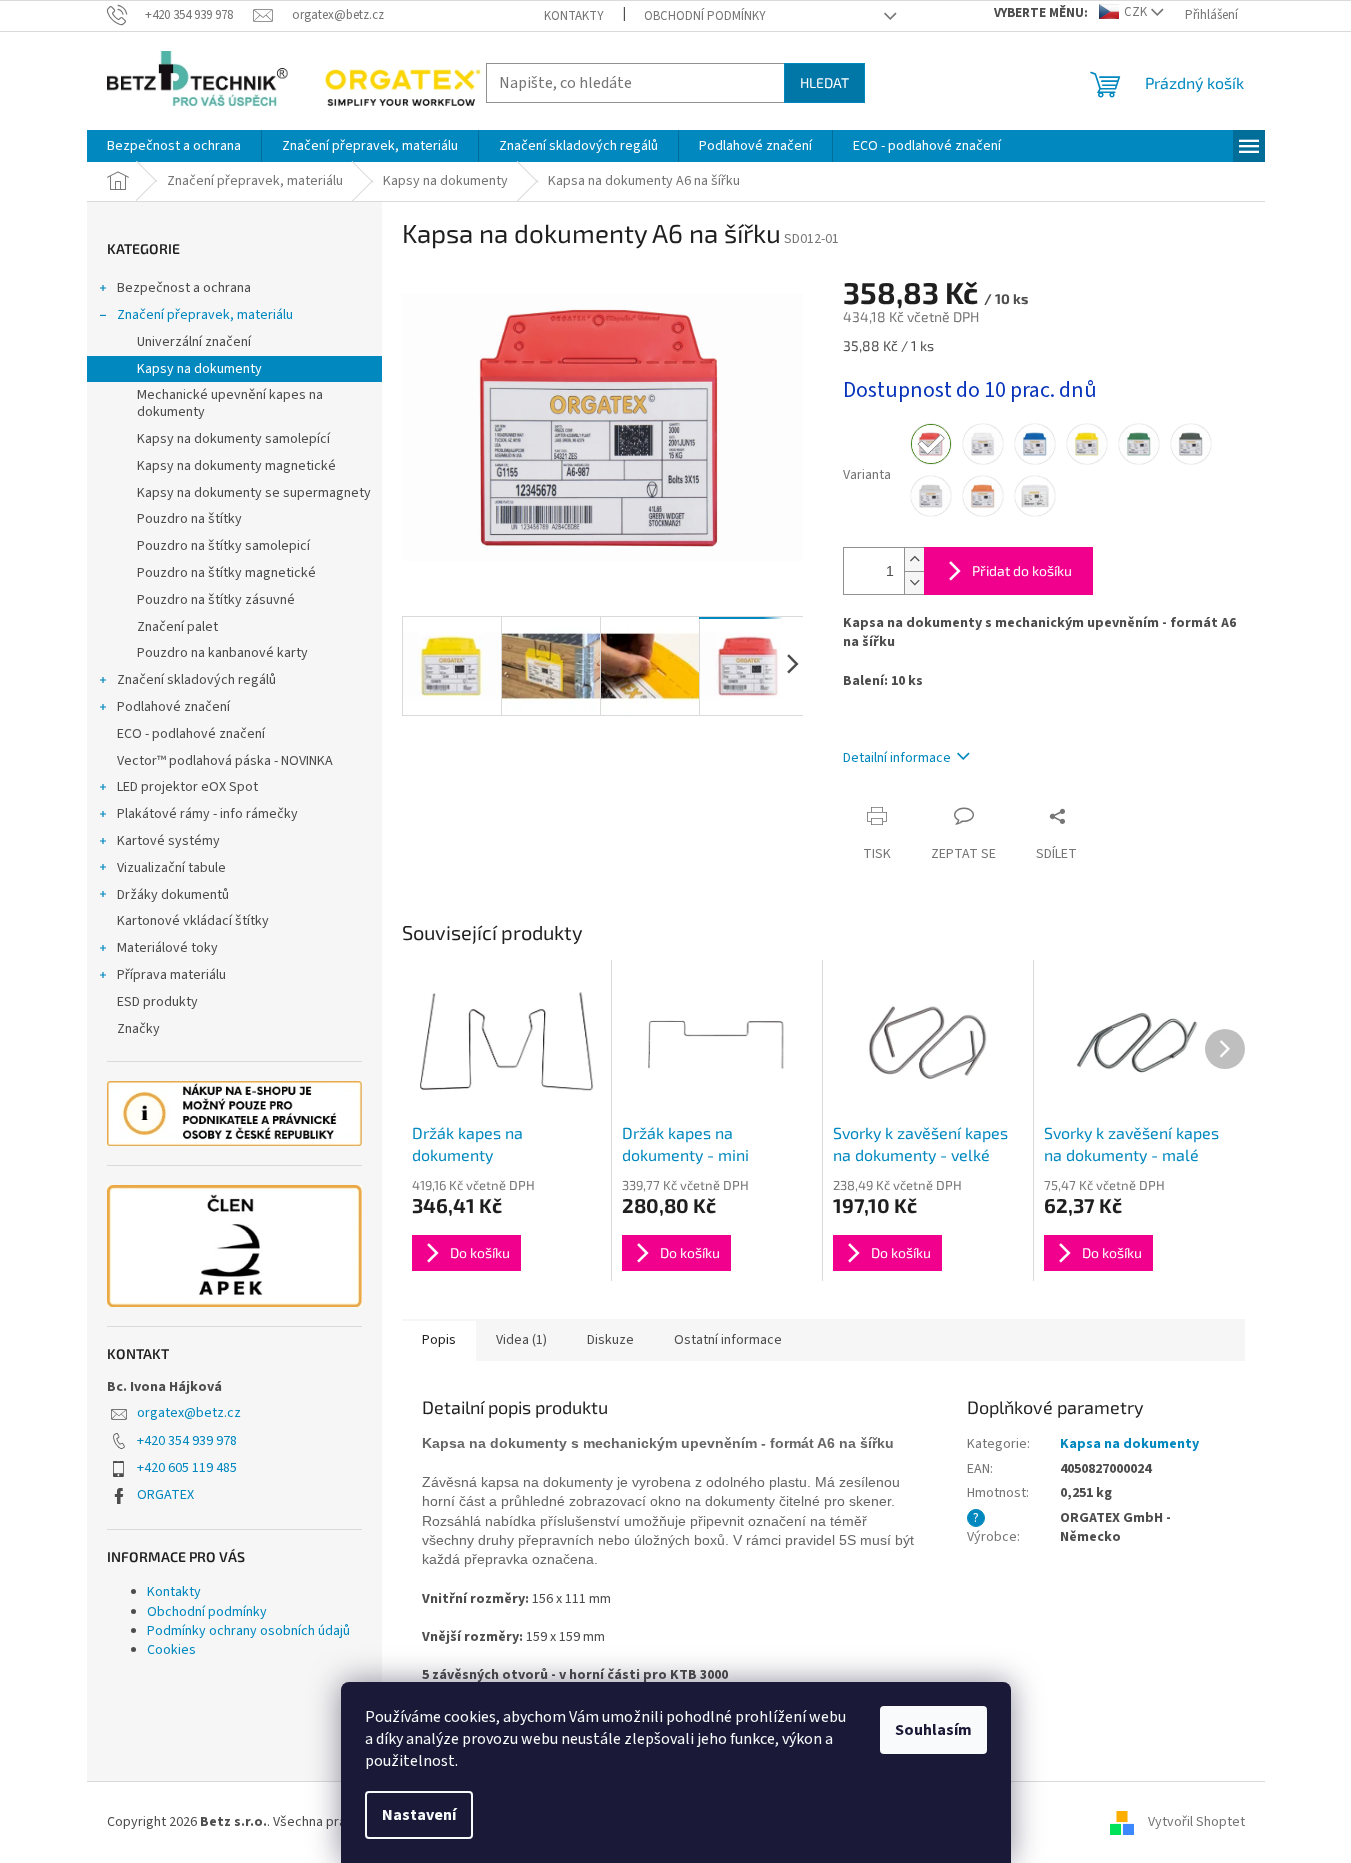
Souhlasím (933, 1730)
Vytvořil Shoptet (1196, 1822)
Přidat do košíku (1022, 570)
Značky (138, 1029)
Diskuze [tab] (610, 1340)
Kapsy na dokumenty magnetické (236, 466)
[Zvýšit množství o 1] (914, 559)
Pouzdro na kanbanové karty (222, 653)
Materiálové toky (167, 948)
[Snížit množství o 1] (914, 582)
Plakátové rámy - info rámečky (207, 814)
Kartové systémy (168, 841)
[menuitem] (174, 146)
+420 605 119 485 (187, 1468)
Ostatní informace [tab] (728, 1340)
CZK (1135, 12)
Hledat (824, 82)
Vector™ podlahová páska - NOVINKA (225, 761)
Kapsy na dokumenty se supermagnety (254, 493)
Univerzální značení (194, 342)
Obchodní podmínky (705, 16)
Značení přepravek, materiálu (205, 315)
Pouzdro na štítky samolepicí (223, 546)
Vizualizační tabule (171, 868)
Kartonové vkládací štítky (193, 921)
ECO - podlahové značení (191, 734)
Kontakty (574, 16)
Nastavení (419, 1815)
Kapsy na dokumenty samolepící (233, 439)
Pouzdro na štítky (189, 519)
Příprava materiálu (171, 975)
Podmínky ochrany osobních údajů (248, 1631)
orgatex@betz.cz (189, 1413)
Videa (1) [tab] (521, 1340)
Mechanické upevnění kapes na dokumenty (230, 403)
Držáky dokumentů (173, 895)
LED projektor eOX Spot (187, 787)
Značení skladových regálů (196, 680)
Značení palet (177, 627)
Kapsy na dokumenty (199, 369)
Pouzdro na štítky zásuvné (216, 600)
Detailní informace (897, 758)
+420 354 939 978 (187, 1441)
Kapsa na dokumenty (1129, 1444)
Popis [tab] (439, 1340)
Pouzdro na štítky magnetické (226, 573)
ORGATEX (165, 1495)
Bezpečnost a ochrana (184, 288)
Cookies (171, 1650)
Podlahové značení (173, 707)
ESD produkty (157, 1002)
